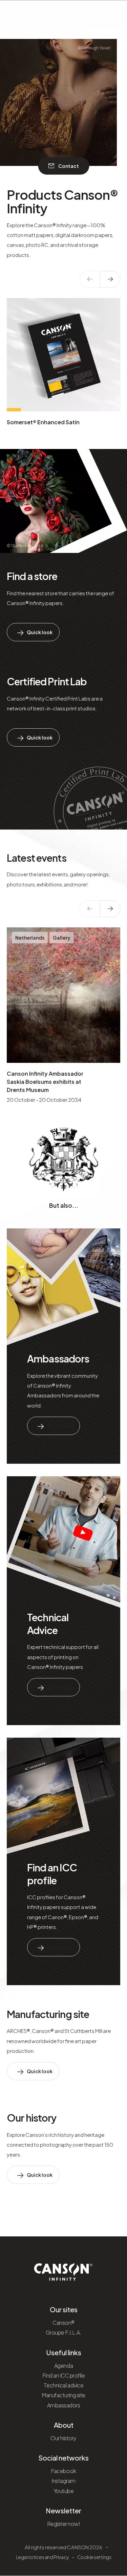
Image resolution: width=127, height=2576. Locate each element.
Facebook (63, 2471)
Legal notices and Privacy (42, 2557)
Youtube (64, 2491)
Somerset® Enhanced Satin (43, 422)
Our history (31, 2118)
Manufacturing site (48, 2014)
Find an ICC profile (52, 1874)
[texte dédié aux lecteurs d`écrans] (110, 279)
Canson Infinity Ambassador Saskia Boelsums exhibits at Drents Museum (45, 1082)
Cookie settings (94, 2557)
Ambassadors (58, 1358)
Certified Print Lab (47, 681)
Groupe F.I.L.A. (64, 2332)
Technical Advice (48, 1624)
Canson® (63, 2323)
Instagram (63, 2481)
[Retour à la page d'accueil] (63, 2270)
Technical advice (63, 2385)
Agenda (63, 2366)
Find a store (32, 576)
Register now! (64, 2524)
